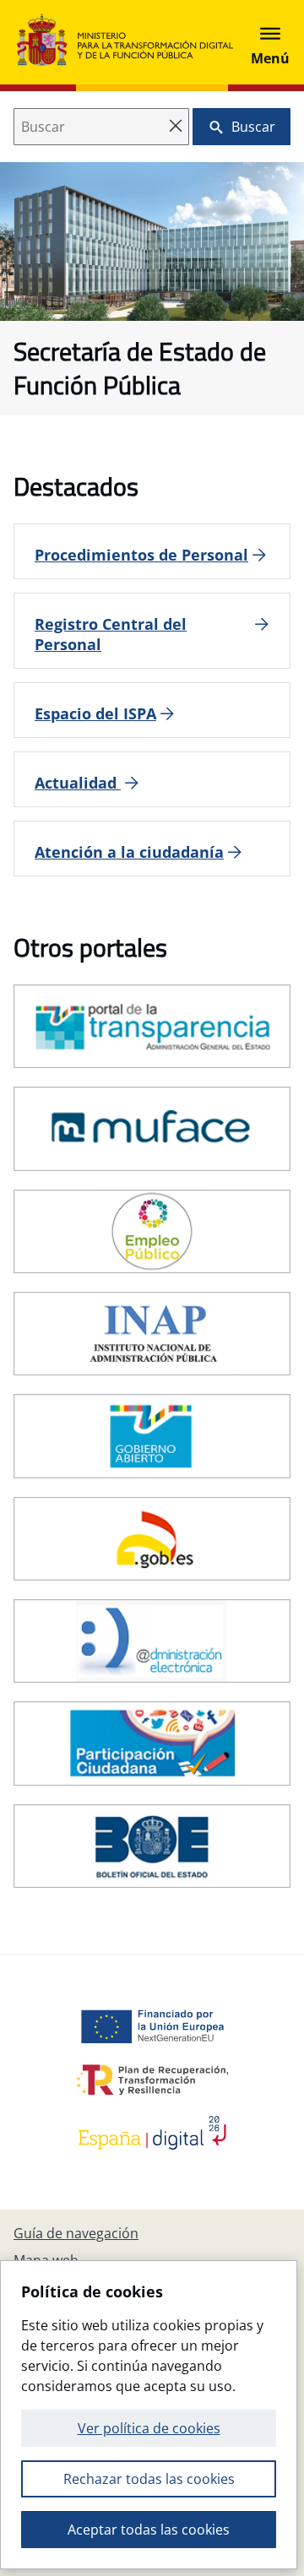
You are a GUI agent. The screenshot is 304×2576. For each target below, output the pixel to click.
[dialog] (149, 2415)
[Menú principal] (270, 42)
